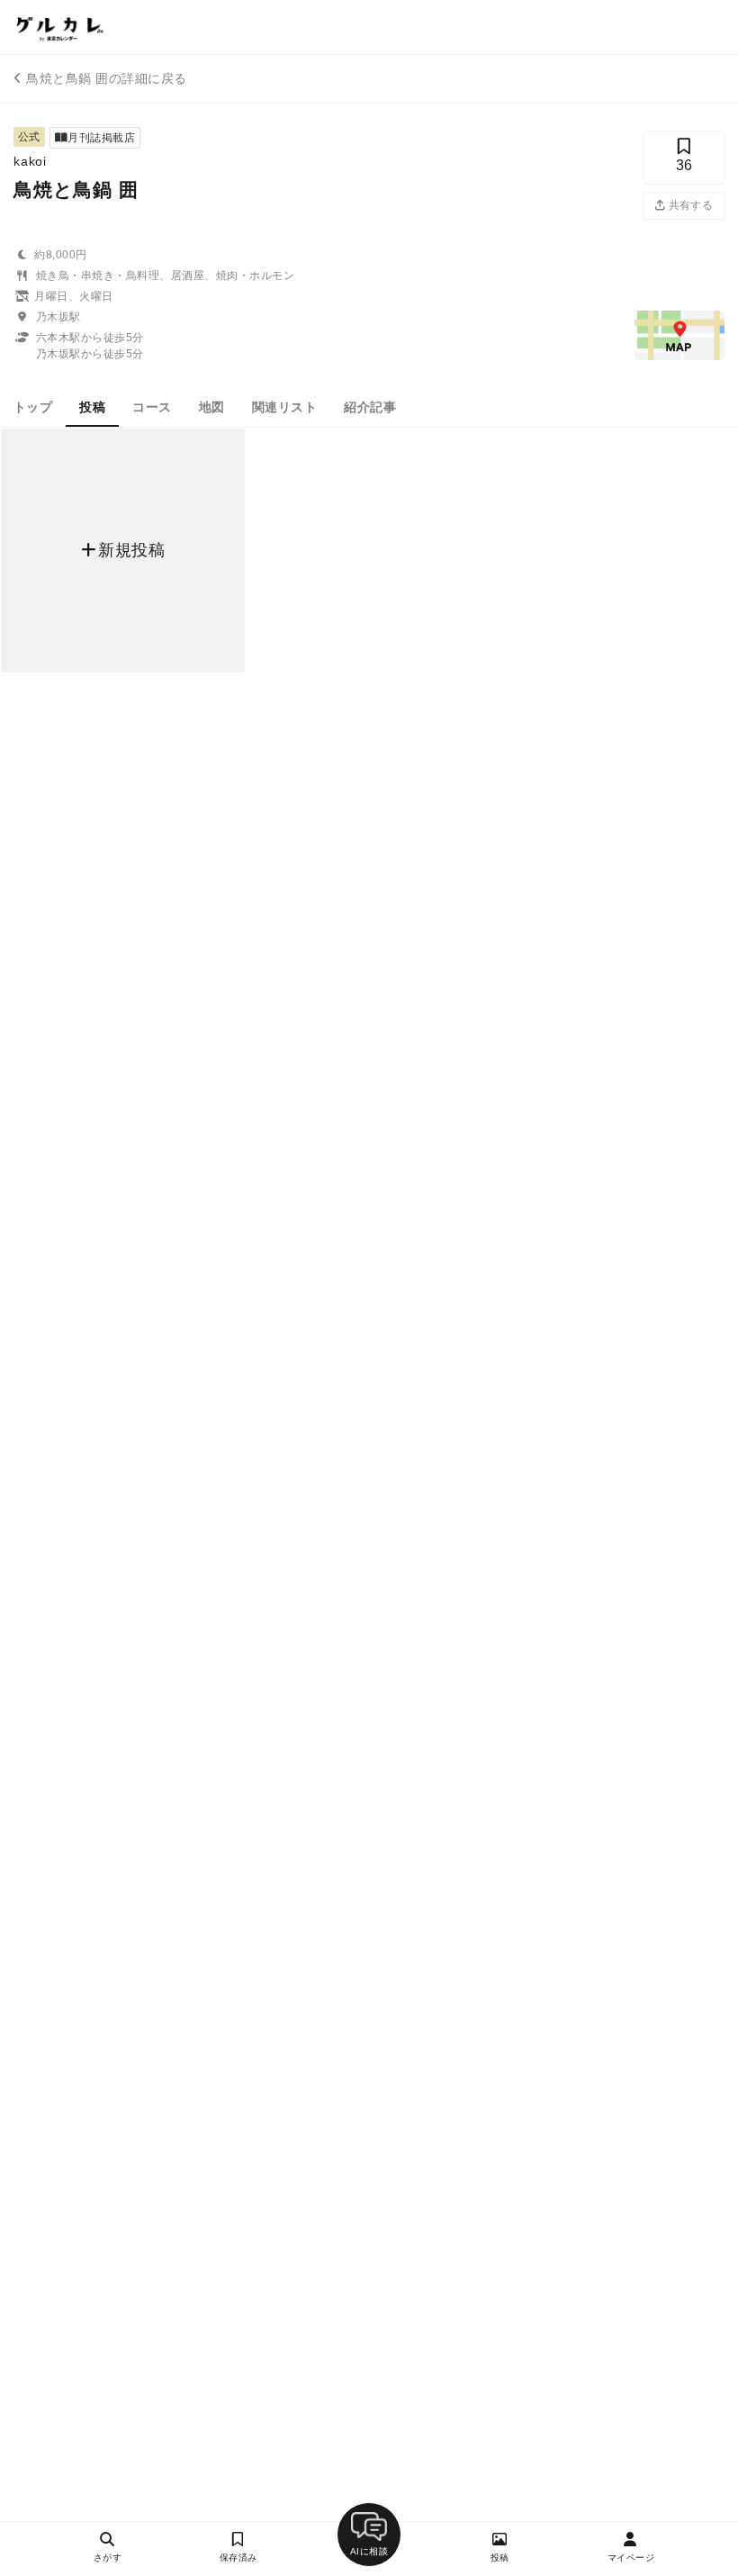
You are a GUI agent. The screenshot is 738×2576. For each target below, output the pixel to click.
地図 (212, 407)
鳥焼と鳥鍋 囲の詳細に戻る (106, 78)
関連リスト (284, 407)
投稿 (92, 407)
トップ (33, 407)
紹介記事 (370, 407)
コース (152, 407)
